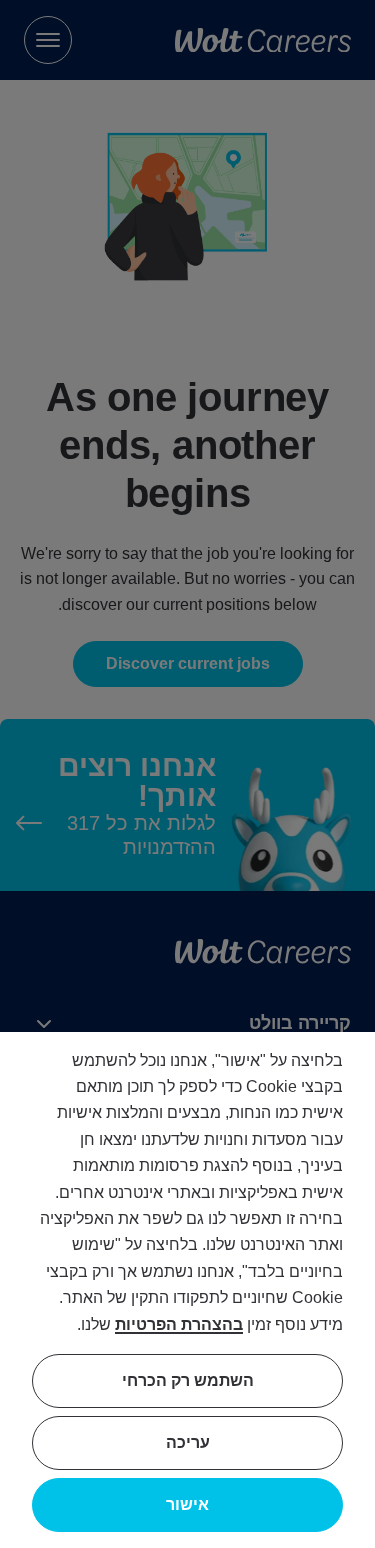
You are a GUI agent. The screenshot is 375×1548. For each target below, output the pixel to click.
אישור (187, 1504)
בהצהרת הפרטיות (179, 1324)
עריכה (188, 1442)
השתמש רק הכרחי (188, 1380)
